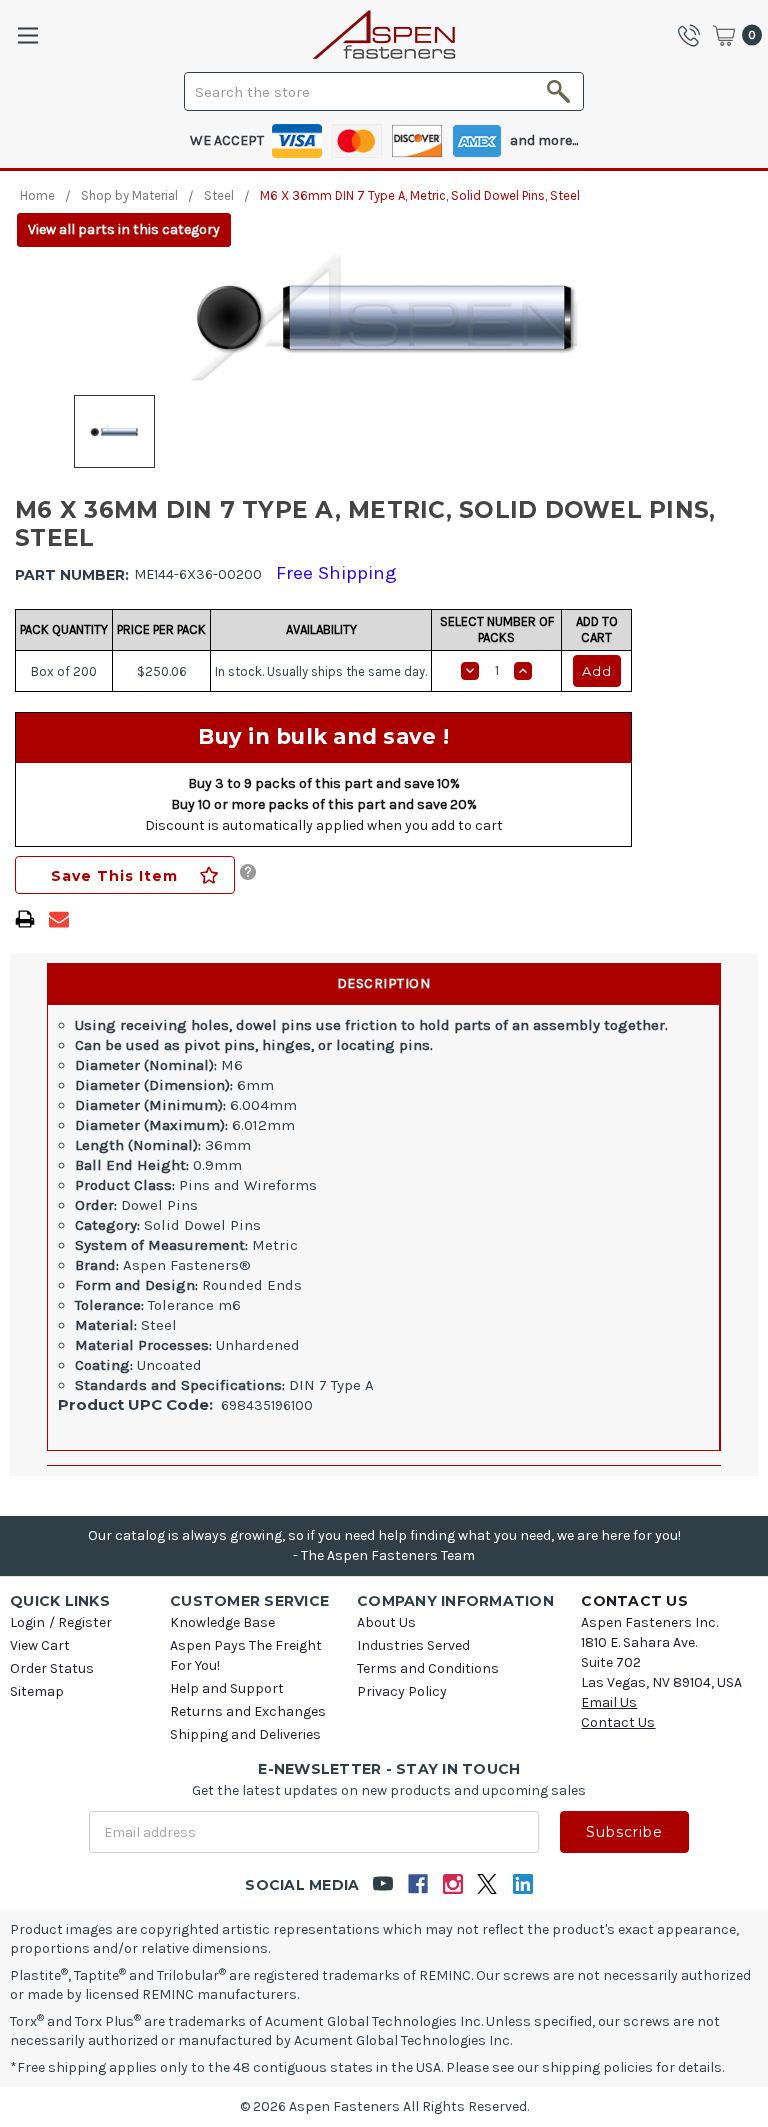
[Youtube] (382, 1884)
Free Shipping (336, 573)
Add (597, 671)
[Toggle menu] (27, 35)
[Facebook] (417, 1884)
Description (384, 983)
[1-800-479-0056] (694, 35)
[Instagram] (452, 1884)
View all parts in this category (124, 229)
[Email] (59, 919)
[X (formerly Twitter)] (487, 1884)
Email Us (609, 1702)
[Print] (25, 919)
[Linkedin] (522, 1884)
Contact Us (618, 1722)
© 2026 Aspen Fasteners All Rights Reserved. (384, 2106)
